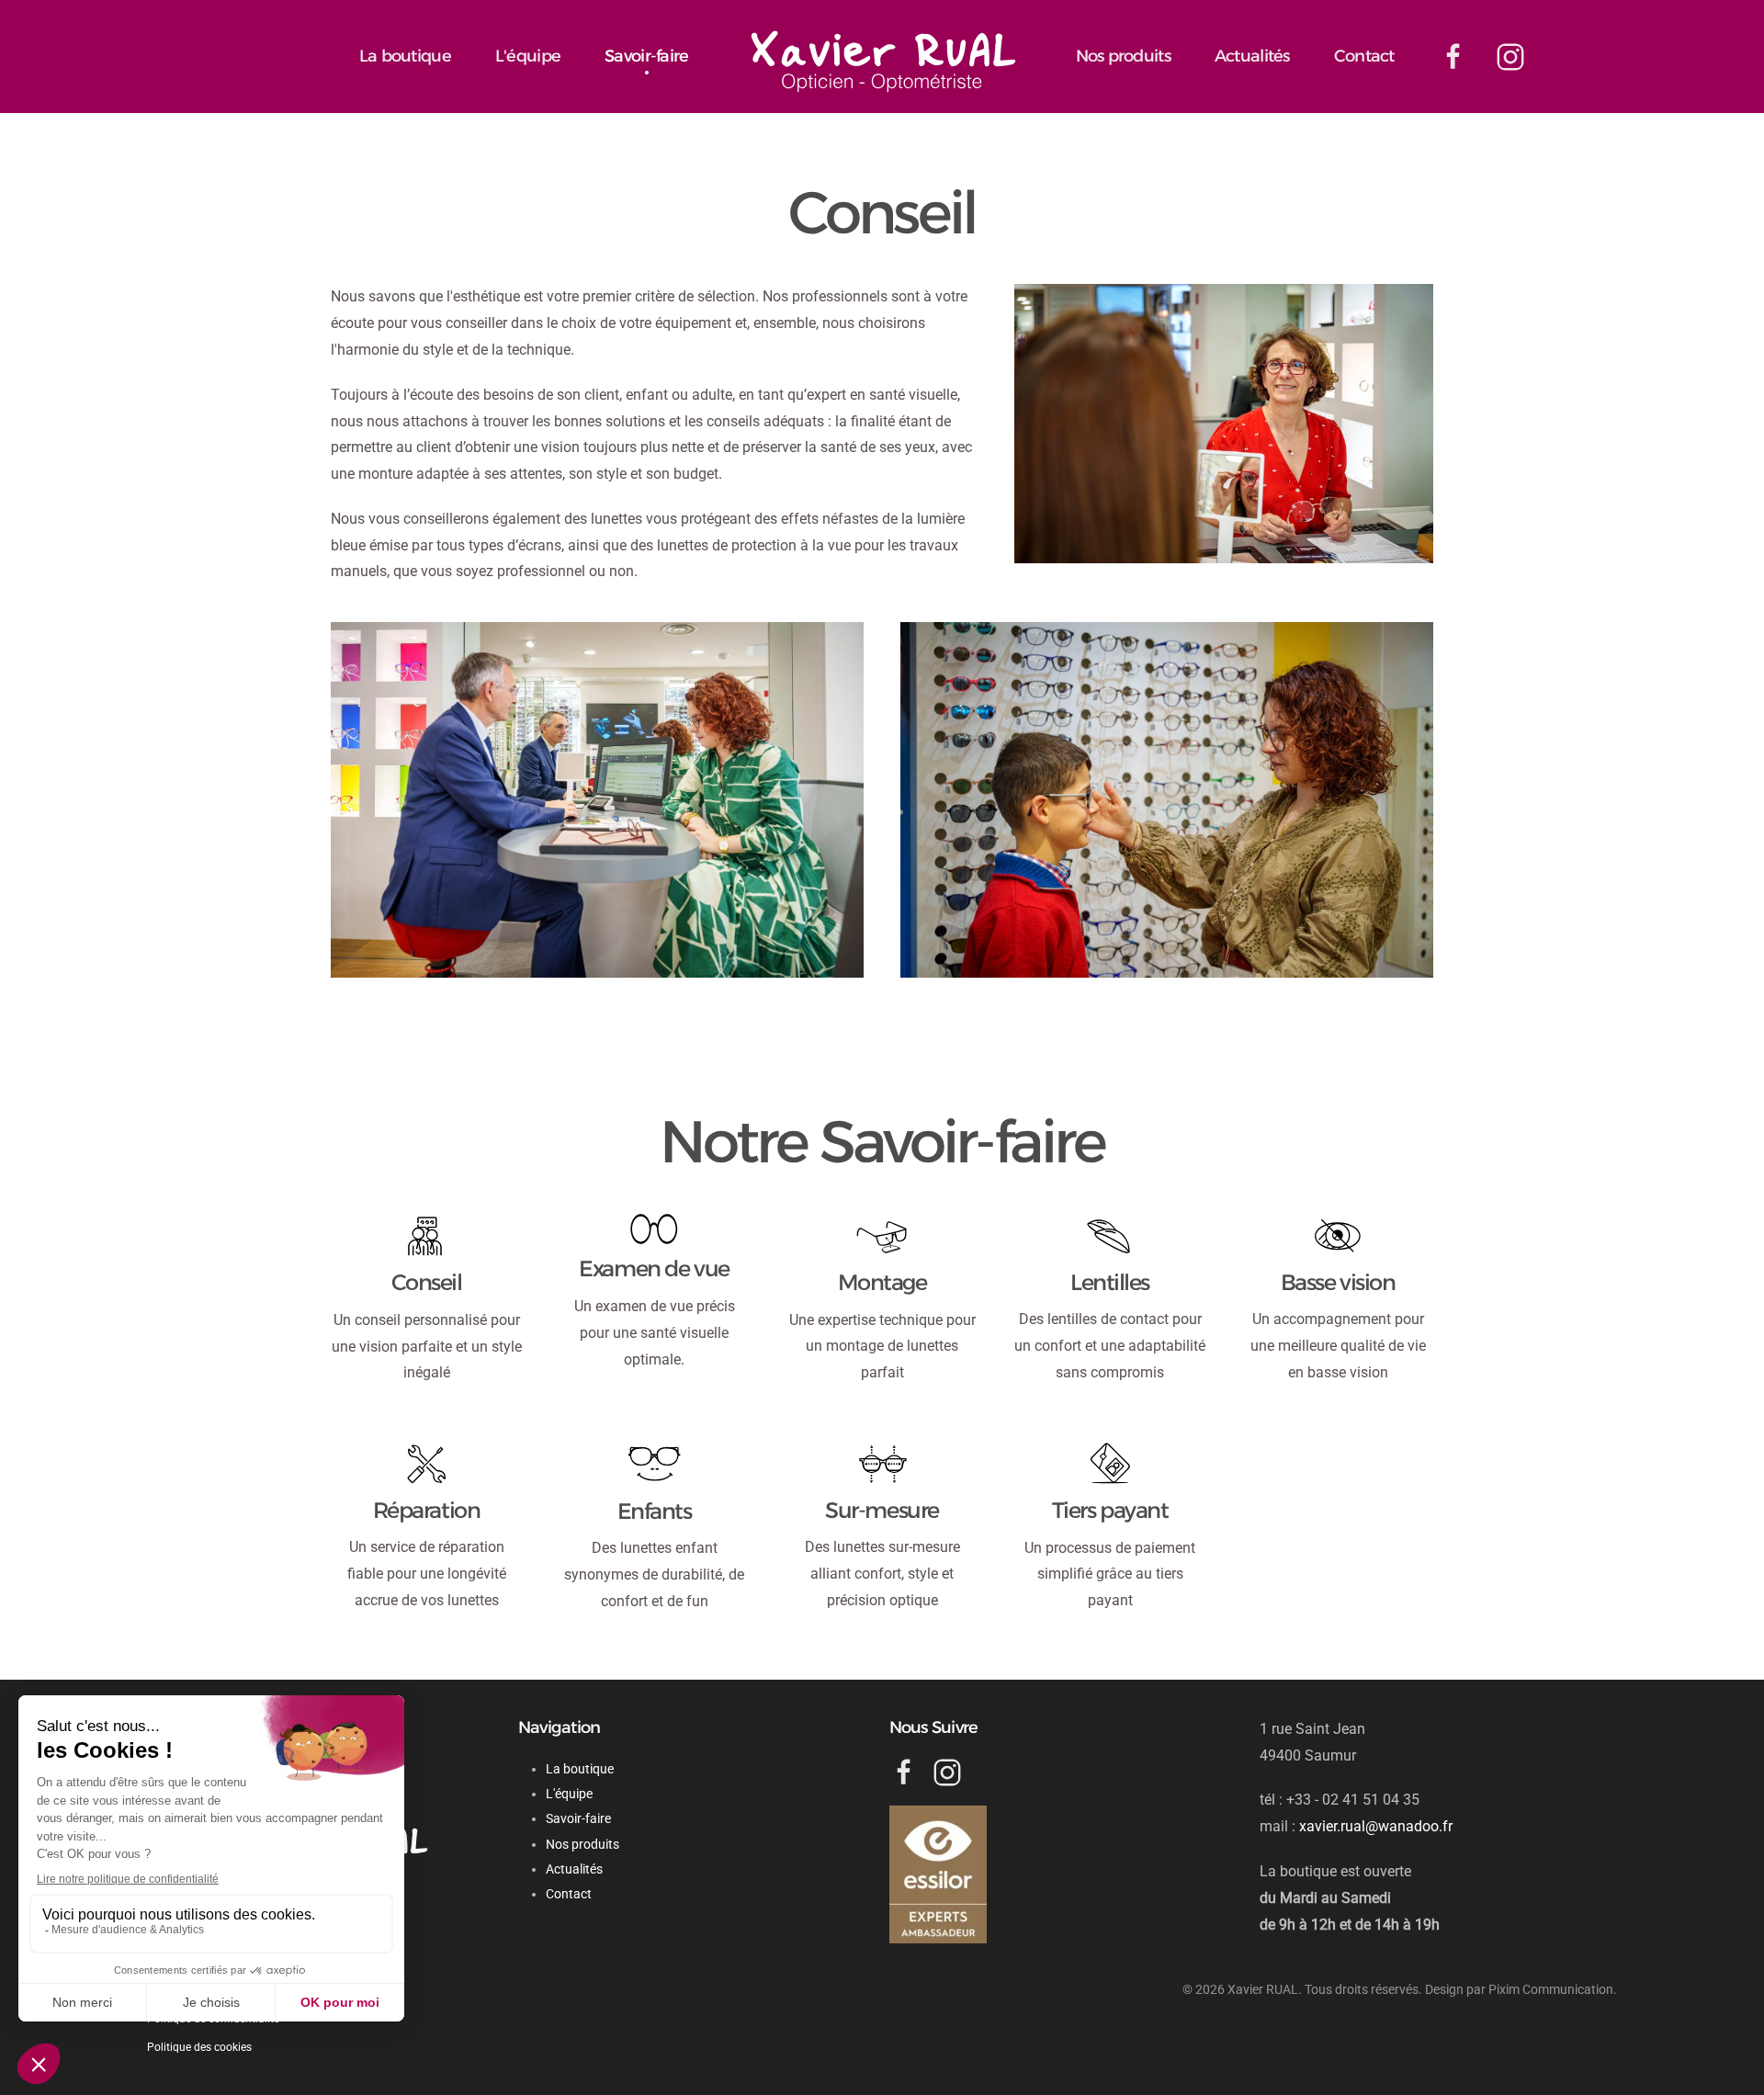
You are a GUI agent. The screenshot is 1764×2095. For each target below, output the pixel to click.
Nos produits (1123, 56)
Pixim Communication (1551, 1989)
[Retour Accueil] (882, 58)
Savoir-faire (646, 56)
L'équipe (528, 56)
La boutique (405, 56)
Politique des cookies (199, 2047)
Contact (1364, 56)
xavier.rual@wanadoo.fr (1376, 1826)
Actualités (1252, 56)
